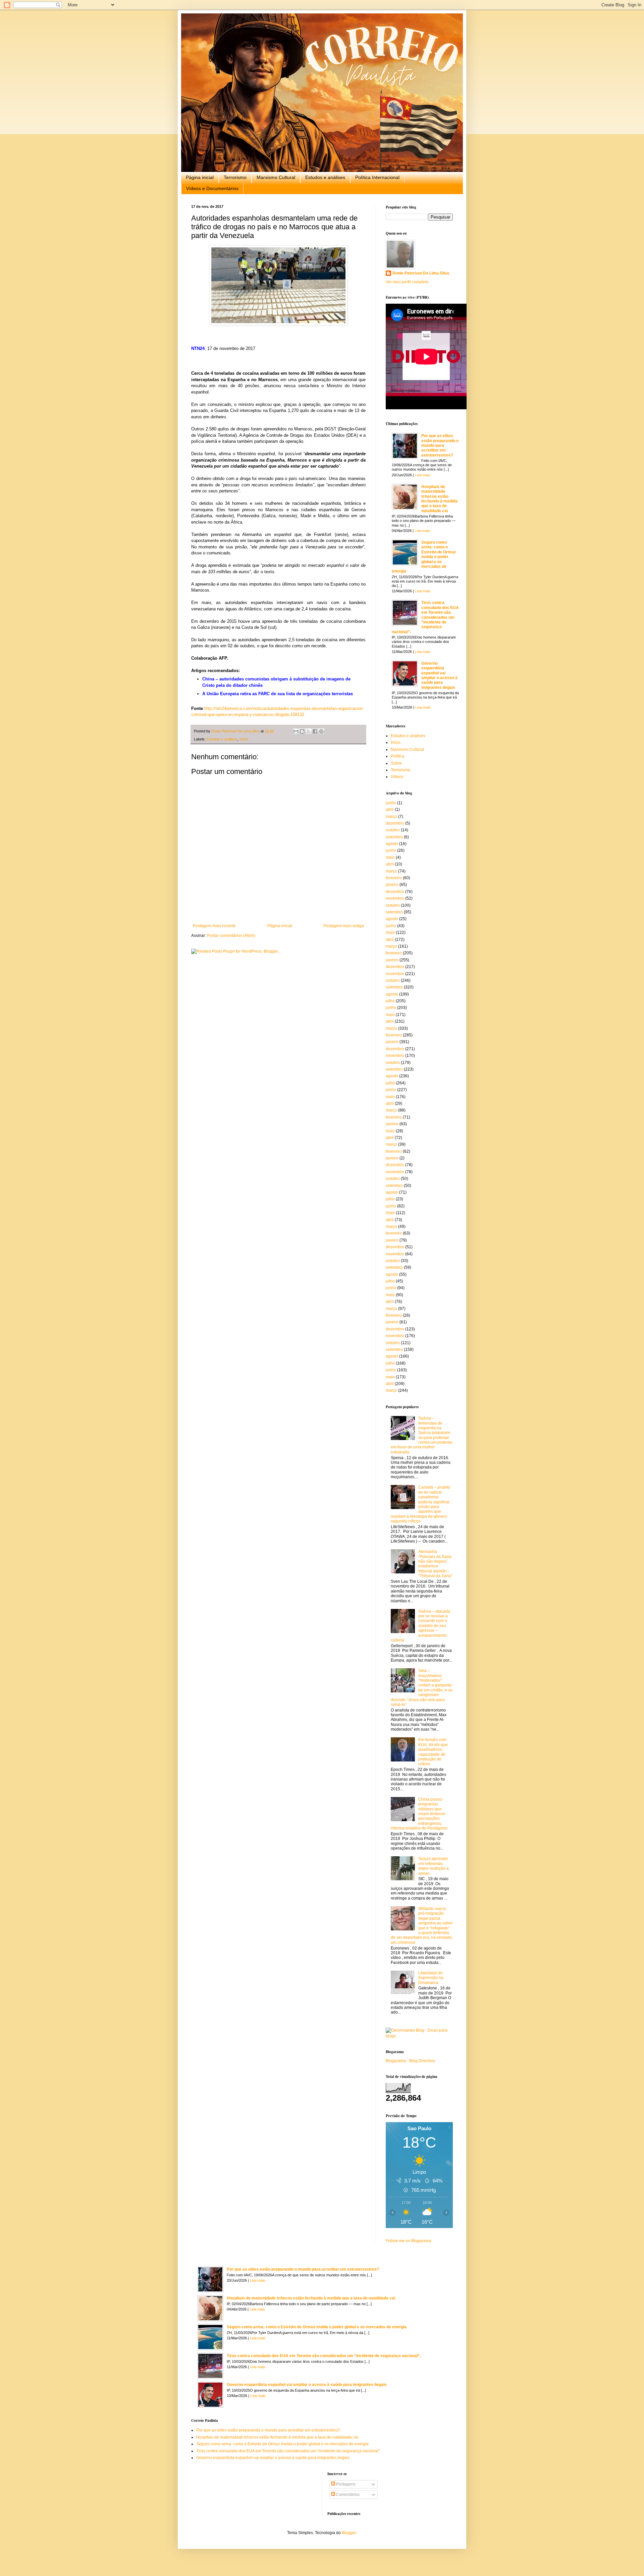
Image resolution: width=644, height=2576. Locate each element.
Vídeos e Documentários (212, 188)
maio (390, 857)
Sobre (396, 763)
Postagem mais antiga (344, 926)
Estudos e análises (325, 177)
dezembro (395, 823)
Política (397, 756)
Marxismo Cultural (276, 177)
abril (390, 810)
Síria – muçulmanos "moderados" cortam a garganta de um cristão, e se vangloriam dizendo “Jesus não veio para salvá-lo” (422, 1688)
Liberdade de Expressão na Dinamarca (431, 1978)
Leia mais (423, 475)
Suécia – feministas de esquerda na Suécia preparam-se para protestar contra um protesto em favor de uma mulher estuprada (421, 1435)
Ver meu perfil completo (407, 282)
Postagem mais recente (214, 926)
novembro (395, 898)
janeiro (392, 885)
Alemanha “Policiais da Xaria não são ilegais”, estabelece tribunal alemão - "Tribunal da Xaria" (435, 1564)
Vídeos (397, 777)
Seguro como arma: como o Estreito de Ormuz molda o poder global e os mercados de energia (424, 557)
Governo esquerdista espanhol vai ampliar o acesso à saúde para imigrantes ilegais (439, 675)
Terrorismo (235, 177)
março (391, 817)
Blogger (349, 2533)
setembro (394, 837)
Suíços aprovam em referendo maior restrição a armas (434, 1866)
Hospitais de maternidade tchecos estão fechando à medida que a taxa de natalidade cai (439, 499)
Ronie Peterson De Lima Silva (421, 273)
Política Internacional (377, 177)
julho (390, 1001)
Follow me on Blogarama (409, 2241)
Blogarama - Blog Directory (410, 2061)
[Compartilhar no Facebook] (315, 731)
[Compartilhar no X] (309, 731)
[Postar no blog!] (302, 731)
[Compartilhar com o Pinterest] (321, 731)
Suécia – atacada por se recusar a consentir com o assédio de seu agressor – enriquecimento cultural (420, 1626)
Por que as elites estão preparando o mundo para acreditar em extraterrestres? (440, 445)
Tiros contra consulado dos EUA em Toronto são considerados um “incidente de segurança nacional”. (425, 617)
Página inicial (200, 177)
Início (244, 739)
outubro (393, 830)
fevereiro (394, 878)
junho (391, 803)
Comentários (347, 2495)
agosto (392, 844)
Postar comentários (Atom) (231, 936)
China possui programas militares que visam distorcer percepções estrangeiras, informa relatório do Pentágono (419, 1814)
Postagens (345, 2484)
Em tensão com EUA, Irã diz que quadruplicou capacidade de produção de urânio (433, 1752)
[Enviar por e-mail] (296, 731)
